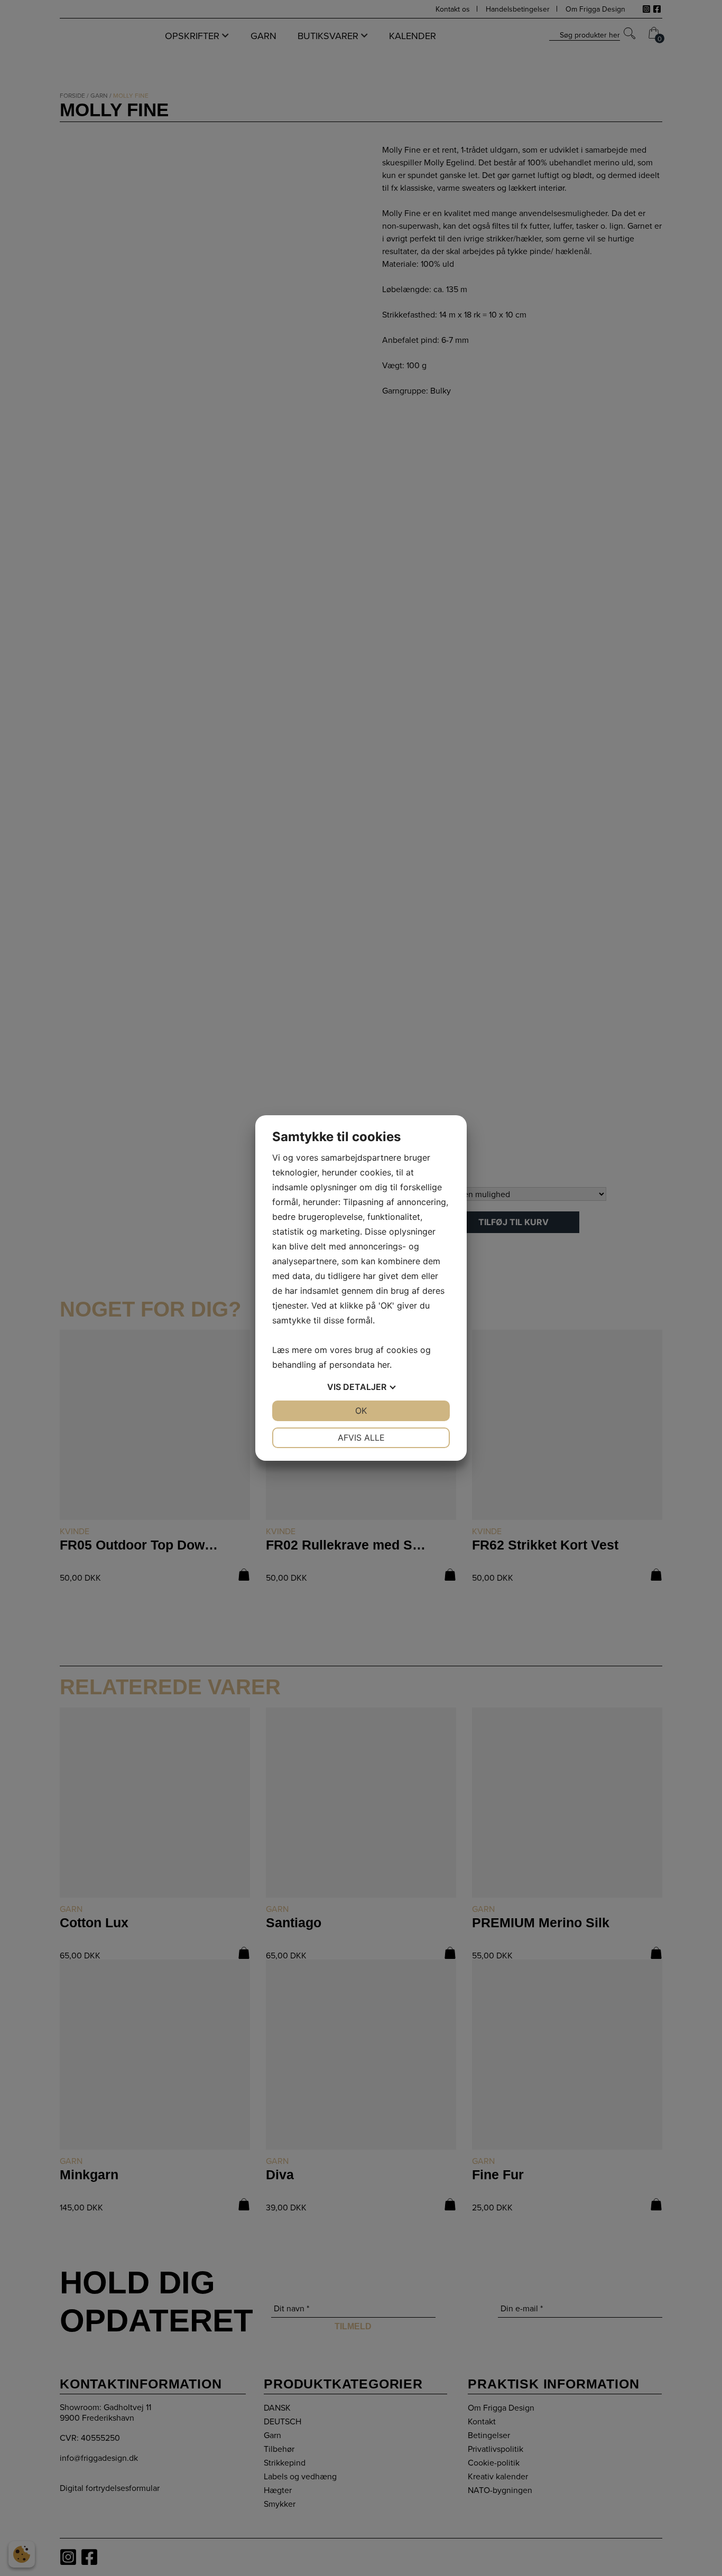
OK (361, 1411)
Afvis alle (361, 1438)
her (383, 1365)
